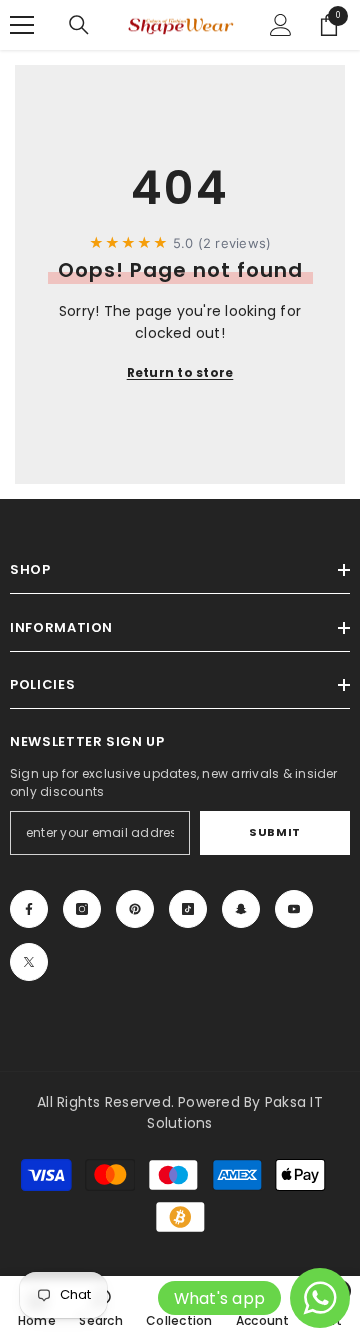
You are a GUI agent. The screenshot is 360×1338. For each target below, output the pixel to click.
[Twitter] (29, 962)
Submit (274, 832)
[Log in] (281, 25)
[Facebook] (29, 909)
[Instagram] (82, 909)
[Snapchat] (241, 909)
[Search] (79, 25)
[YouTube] (294, 909)
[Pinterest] (135, 909)
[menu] (22, 25)
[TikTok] (188, 909)
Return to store (180, 372)
